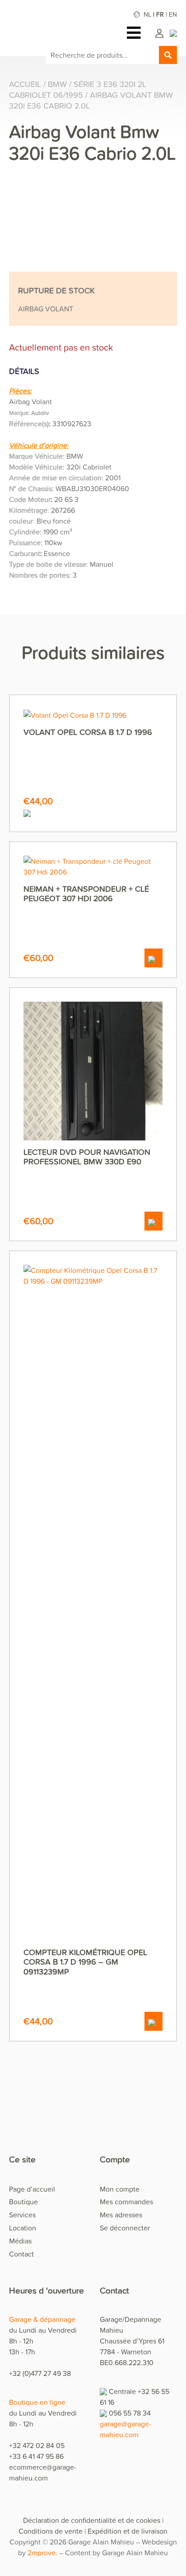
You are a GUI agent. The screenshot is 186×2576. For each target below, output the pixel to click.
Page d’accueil (32, 2189)
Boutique (23, 2202)
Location (23, 2228)
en (173, 14)
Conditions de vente (51, 2531)
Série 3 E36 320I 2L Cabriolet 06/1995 (78, 89)
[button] (153, 958)
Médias (20, 2241)
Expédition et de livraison (128, 2531)
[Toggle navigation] (136, 33)
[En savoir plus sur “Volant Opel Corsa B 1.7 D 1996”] (93, 812)
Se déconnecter (125, 2228)
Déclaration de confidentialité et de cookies (92, 2520)
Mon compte (120, 2189)
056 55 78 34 (130, 2413)
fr (160, 14)
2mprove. (42, 2553)
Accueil (25, 84)
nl (147, 14)
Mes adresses (121, 2215)
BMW (57, 84)
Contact (21, 2254)
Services (22, 2215)
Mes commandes (126, 2202)
